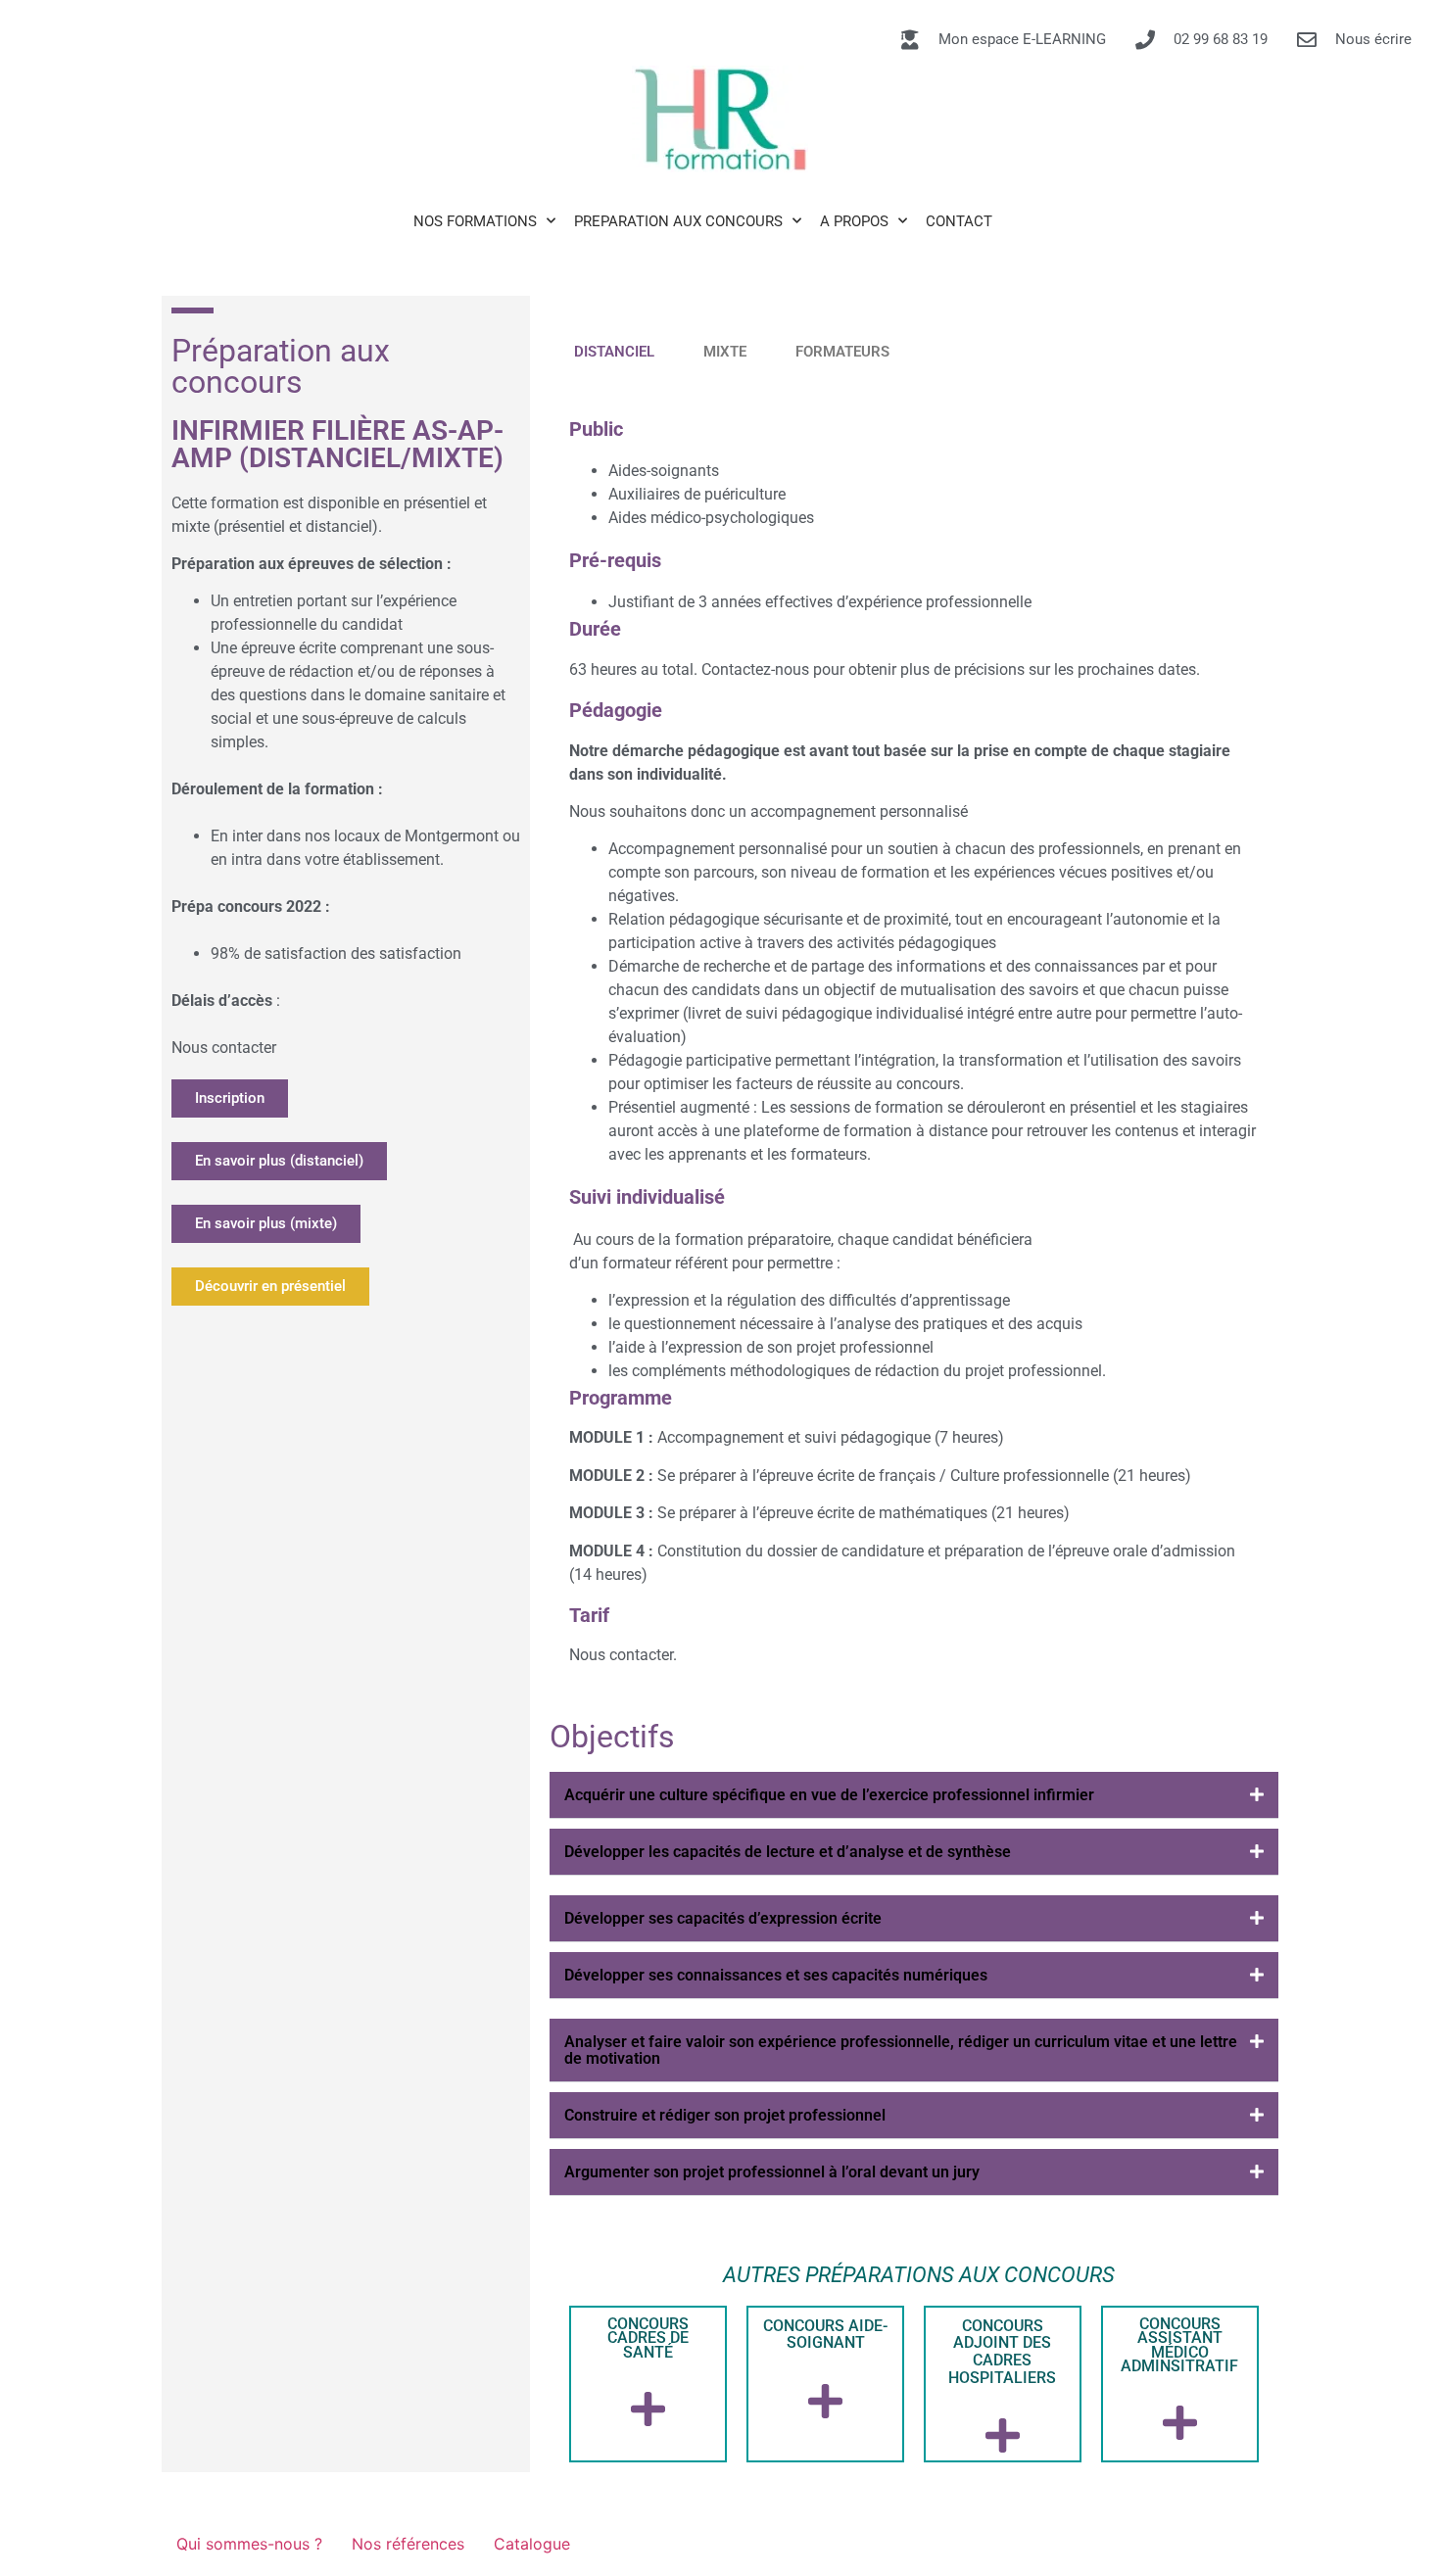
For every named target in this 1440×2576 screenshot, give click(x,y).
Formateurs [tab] (842, 352)
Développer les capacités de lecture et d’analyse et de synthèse (788, 1852)
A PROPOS (854, 221)
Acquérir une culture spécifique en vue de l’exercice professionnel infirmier (829, 1795)
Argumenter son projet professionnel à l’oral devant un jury (772, 2172)
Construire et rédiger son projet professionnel (725, 2115)
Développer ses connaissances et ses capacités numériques (776, 1975)
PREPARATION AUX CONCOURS (678, 221)
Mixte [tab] (725, 352)
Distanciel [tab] (614, 352)
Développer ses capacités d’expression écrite (723, 1918)
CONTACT (959, 221)
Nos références (408, 2544)
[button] (914, 1795)
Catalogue (532, 2544)
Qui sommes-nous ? (249, 2544)
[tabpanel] (914, 1040)
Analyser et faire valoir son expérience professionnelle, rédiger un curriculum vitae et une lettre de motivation (901, 2050)
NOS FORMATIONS (475, 221)
